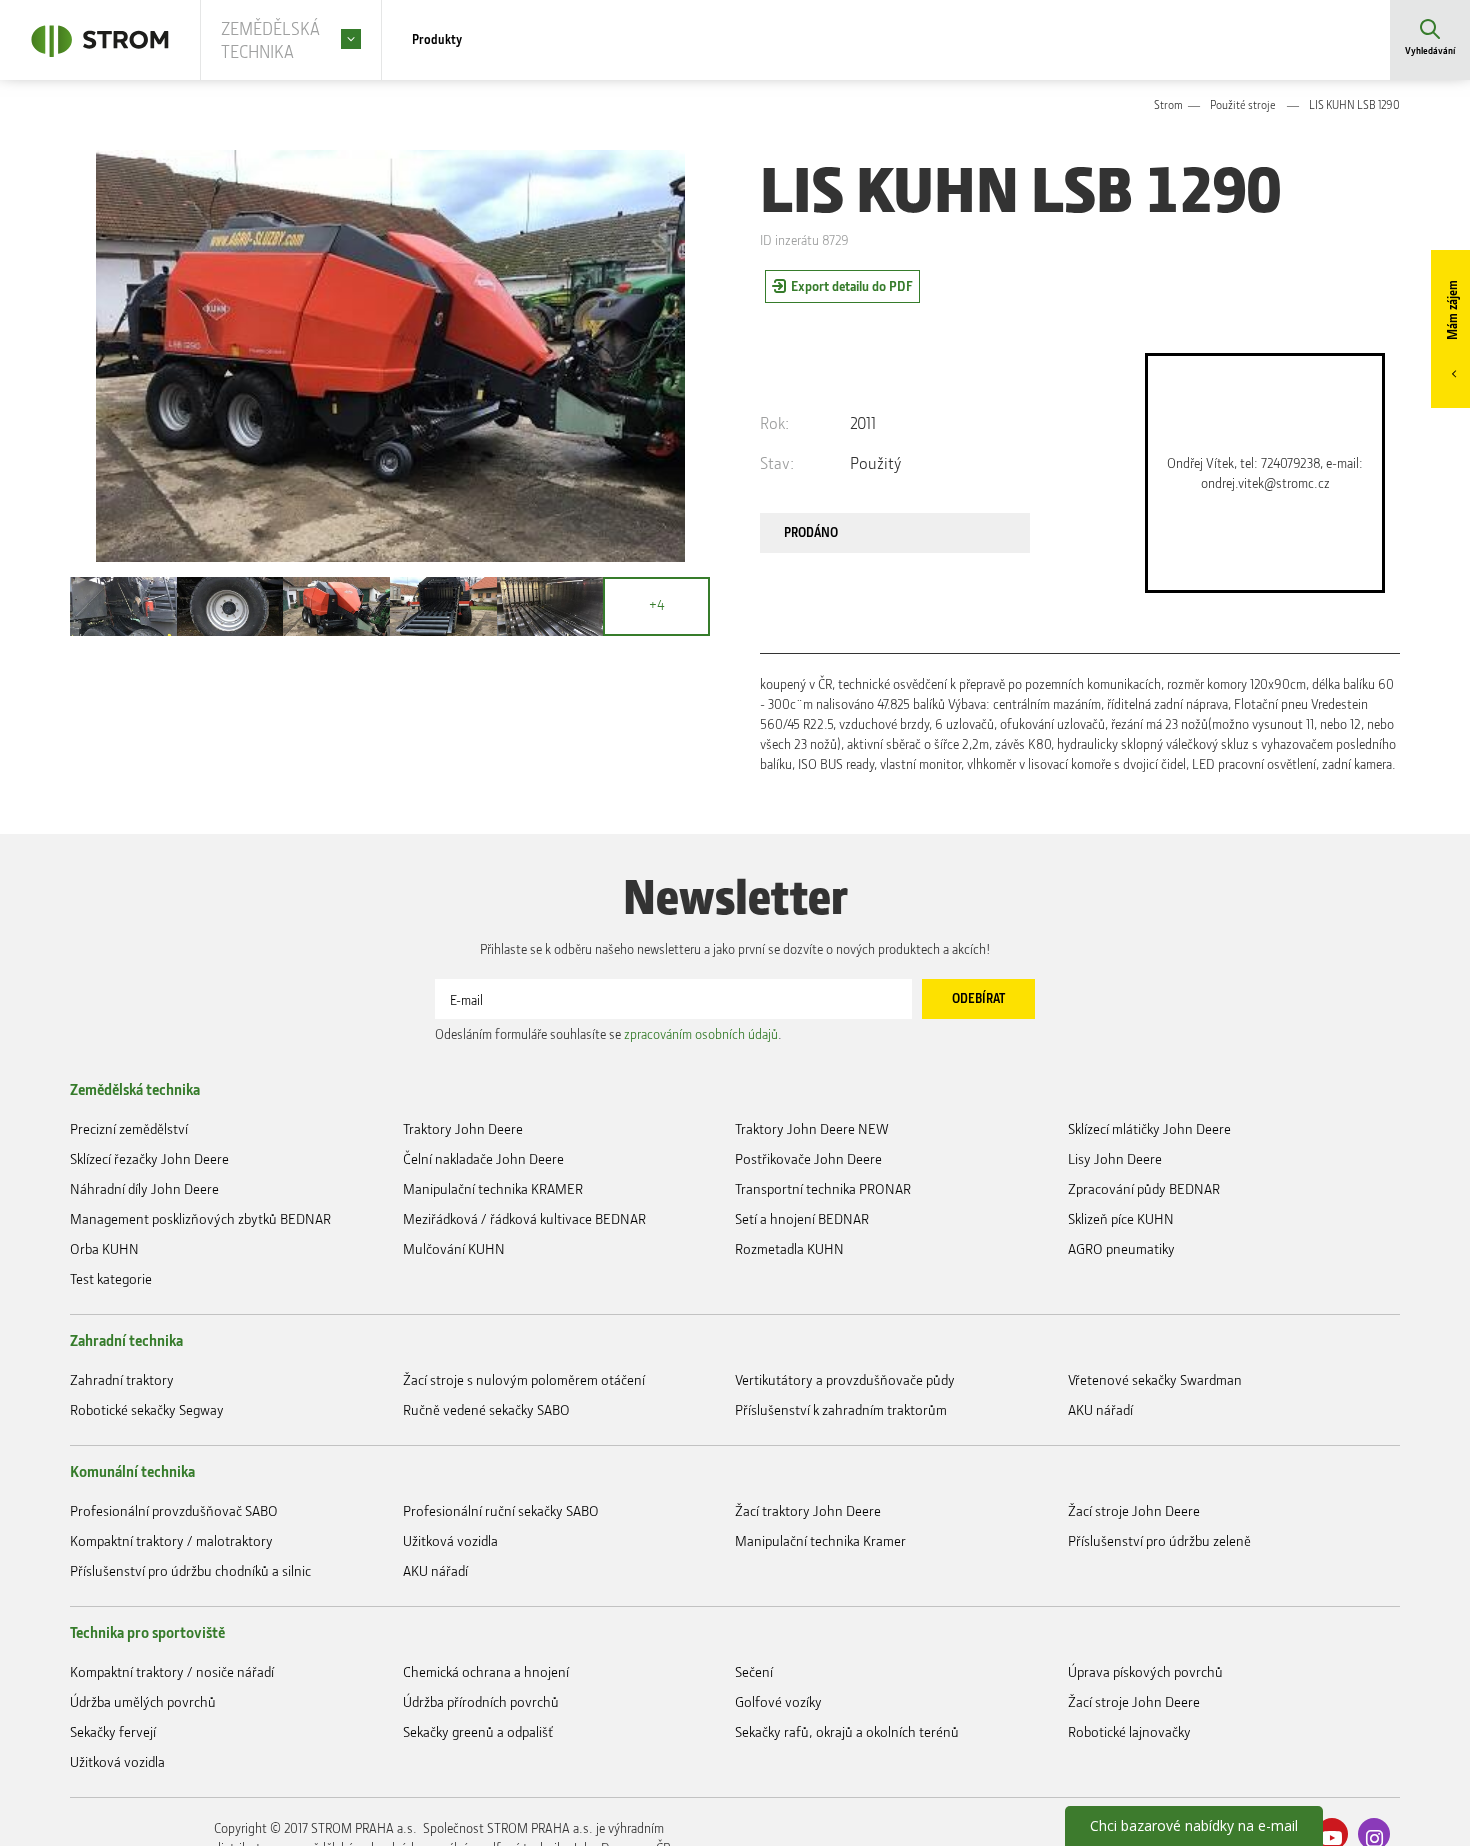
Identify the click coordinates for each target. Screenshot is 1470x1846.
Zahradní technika (126, 1467)
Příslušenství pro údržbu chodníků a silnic (190, 1728)
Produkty (442, 40)
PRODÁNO (824, 543)
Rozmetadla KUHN (789, 1366)
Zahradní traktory (122, 1512)
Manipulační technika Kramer (820, 1693)
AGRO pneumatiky (1121, 1366)
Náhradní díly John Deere (144, 1296)
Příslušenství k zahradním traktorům (841, 1547)
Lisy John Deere (1115, 1261)
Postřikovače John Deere (808, 1261)
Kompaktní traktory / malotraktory (171, 1693)
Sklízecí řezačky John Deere (149, 1261)
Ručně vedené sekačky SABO (486, 1547)
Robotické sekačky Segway (147, 1547)
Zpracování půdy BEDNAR (1144, 1296)
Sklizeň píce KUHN (1121, 1331)
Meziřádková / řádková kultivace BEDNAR (524, 1331)
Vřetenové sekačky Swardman (1155, 1512)
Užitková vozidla (450, 1693)
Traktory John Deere (463, 1226)
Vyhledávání (1430, 54)
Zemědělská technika (135, 1181)
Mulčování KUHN (454, 1366)
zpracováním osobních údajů (701, 1121)
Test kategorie (111, 1401)
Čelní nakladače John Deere (483, 1261)
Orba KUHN (104, 1366)
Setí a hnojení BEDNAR (802, 1331)
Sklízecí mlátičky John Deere (1149, 1226)
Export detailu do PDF (852, 290)
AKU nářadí (1100, 1547)
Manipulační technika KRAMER (493, 1296)
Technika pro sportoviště (147, 1794)
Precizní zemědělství (129, 1226)
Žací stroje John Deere (1134, 1658)
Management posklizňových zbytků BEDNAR (200, 1331)
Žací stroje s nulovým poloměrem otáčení (524, 1512)
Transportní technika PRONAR (823, 1296)
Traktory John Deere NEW (812, 1226)
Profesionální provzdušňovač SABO (174, 1658)
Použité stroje (1243, 107)
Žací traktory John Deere (808, 1658)
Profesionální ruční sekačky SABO (501, 1658)
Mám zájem (1450, 316)
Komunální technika (132, 1613)
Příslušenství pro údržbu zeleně (1159, 1693)
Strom (1168, 107)
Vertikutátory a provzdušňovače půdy (845, 1512)
